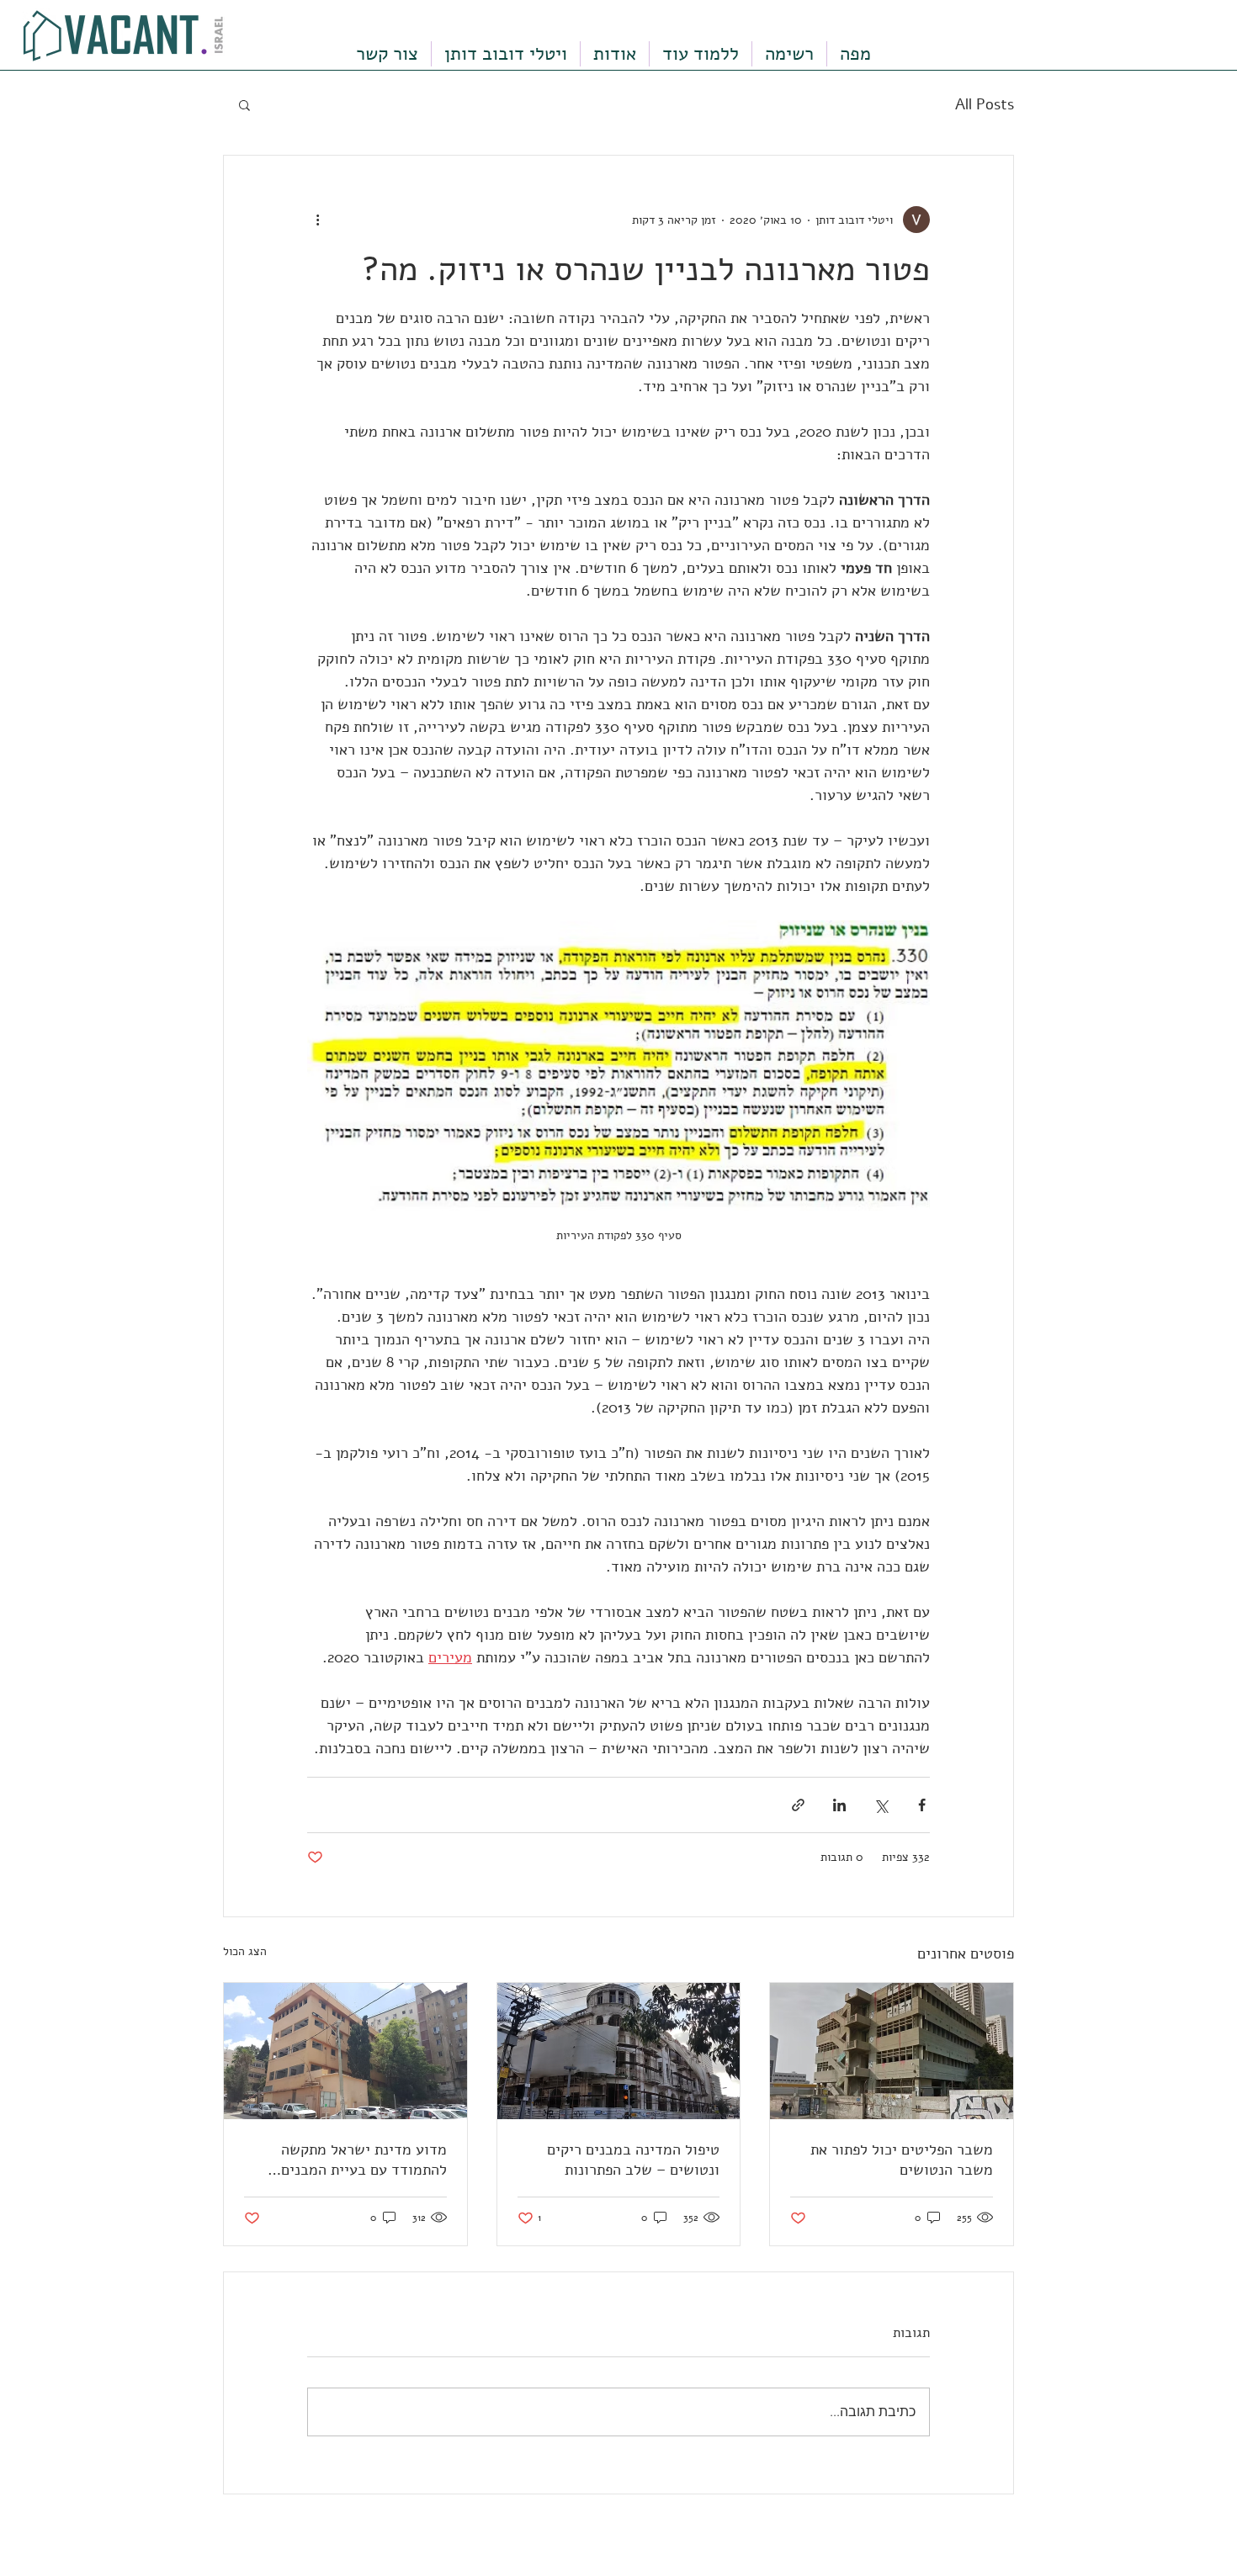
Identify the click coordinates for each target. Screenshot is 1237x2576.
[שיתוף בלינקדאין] (839, 1805)
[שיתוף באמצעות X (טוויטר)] (881, 1805)
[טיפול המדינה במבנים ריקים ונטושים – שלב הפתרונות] (619, 2051)
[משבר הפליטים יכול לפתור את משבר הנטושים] (892, 2051)
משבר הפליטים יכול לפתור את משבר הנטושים (902, 2160)
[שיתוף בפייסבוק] (922, 1805)
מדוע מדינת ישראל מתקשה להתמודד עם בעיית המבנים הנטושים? (364, 2160)
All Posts (985, 104)
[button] (244, 104)
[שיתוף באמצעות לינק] (798, 1805)
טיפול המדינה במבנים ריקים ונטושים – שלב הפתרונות (633, 2160)
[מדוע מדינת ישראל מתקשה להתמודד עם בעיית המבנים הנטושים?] (345, 2051)
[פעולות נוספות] (317, 220)
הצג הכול (245, 1951)
